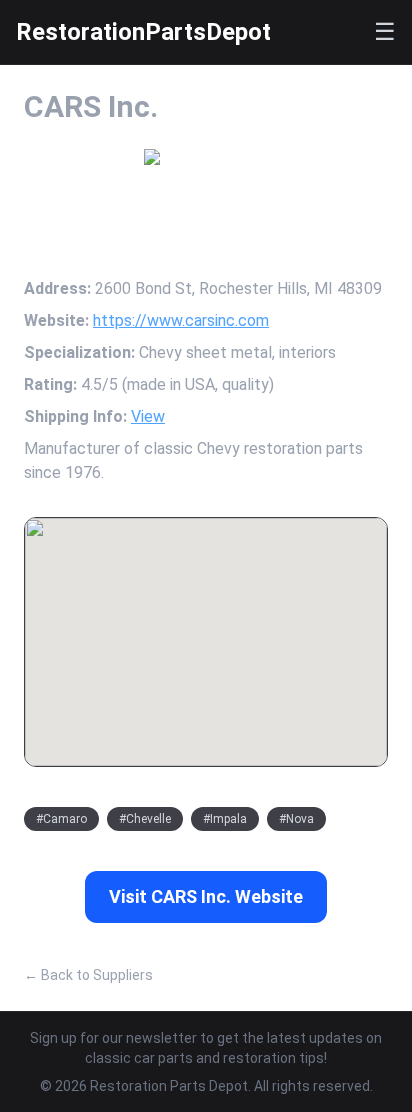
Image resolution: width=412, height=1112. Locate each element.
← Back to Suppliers (88, 975)
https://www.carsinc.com (181, 320)
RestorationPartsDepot (143, 32)
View (148, 416)
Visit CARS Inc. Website (206, 896)
